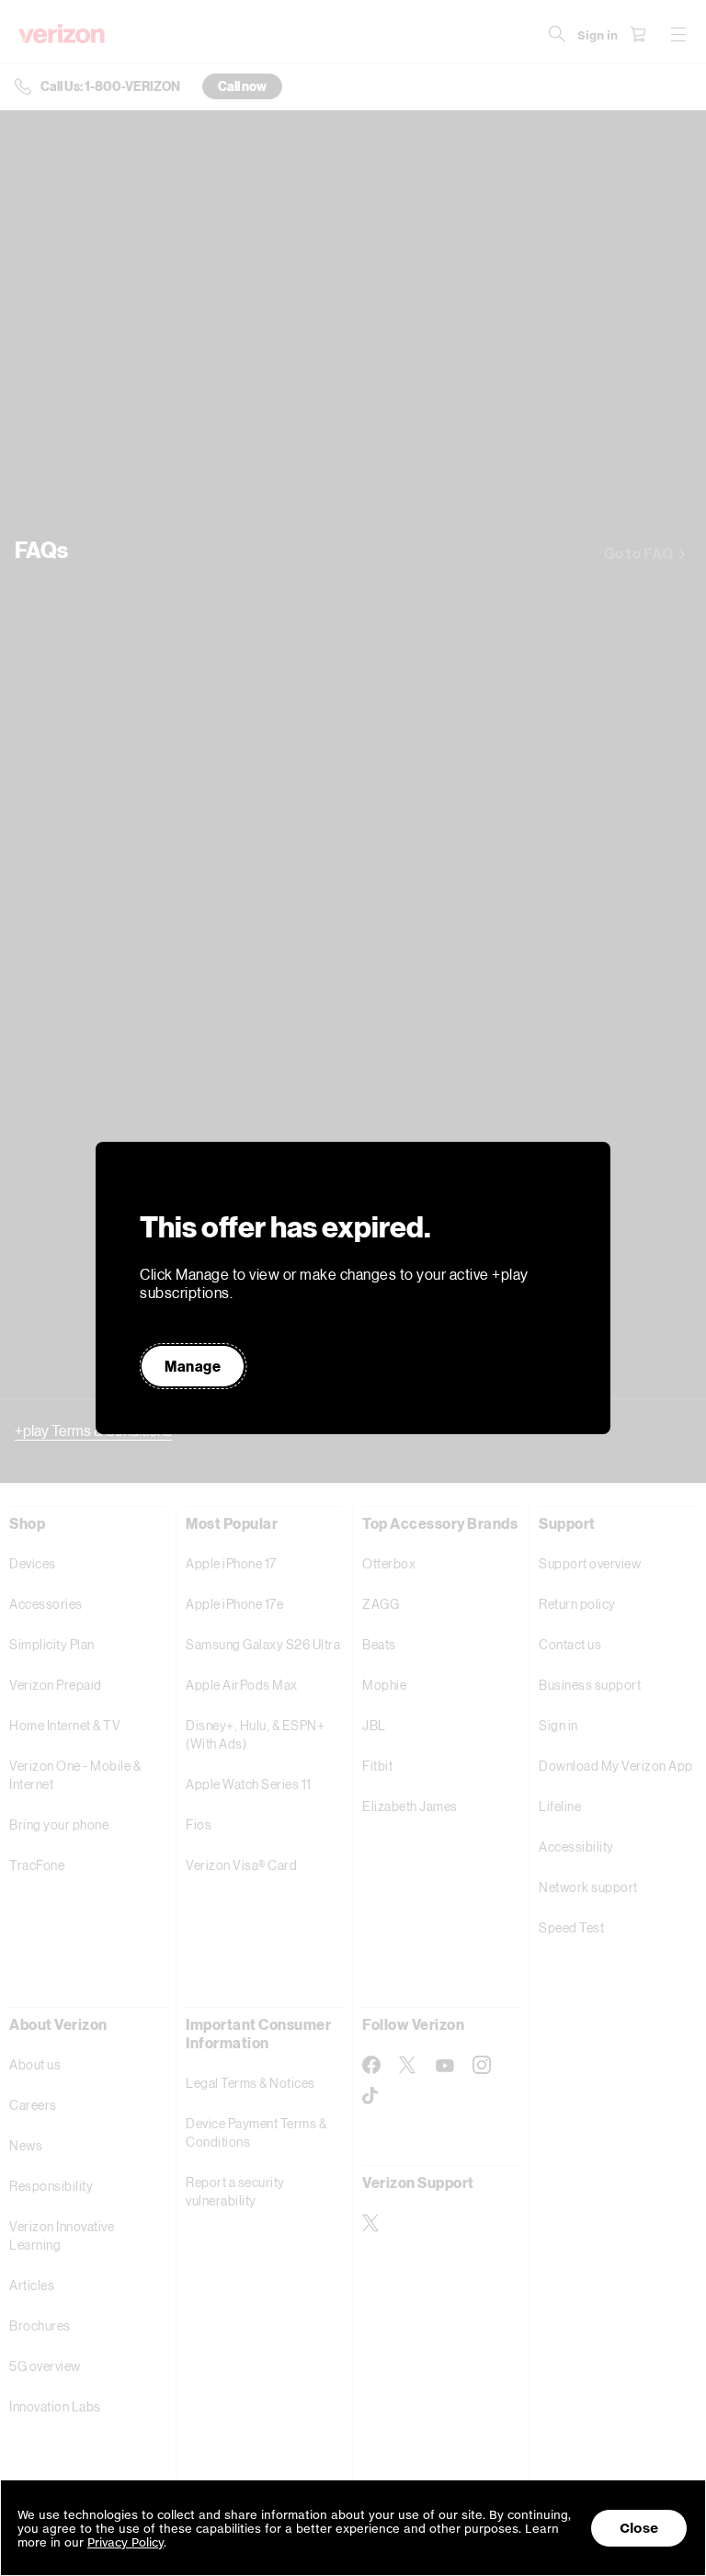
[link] (193, 1366)
